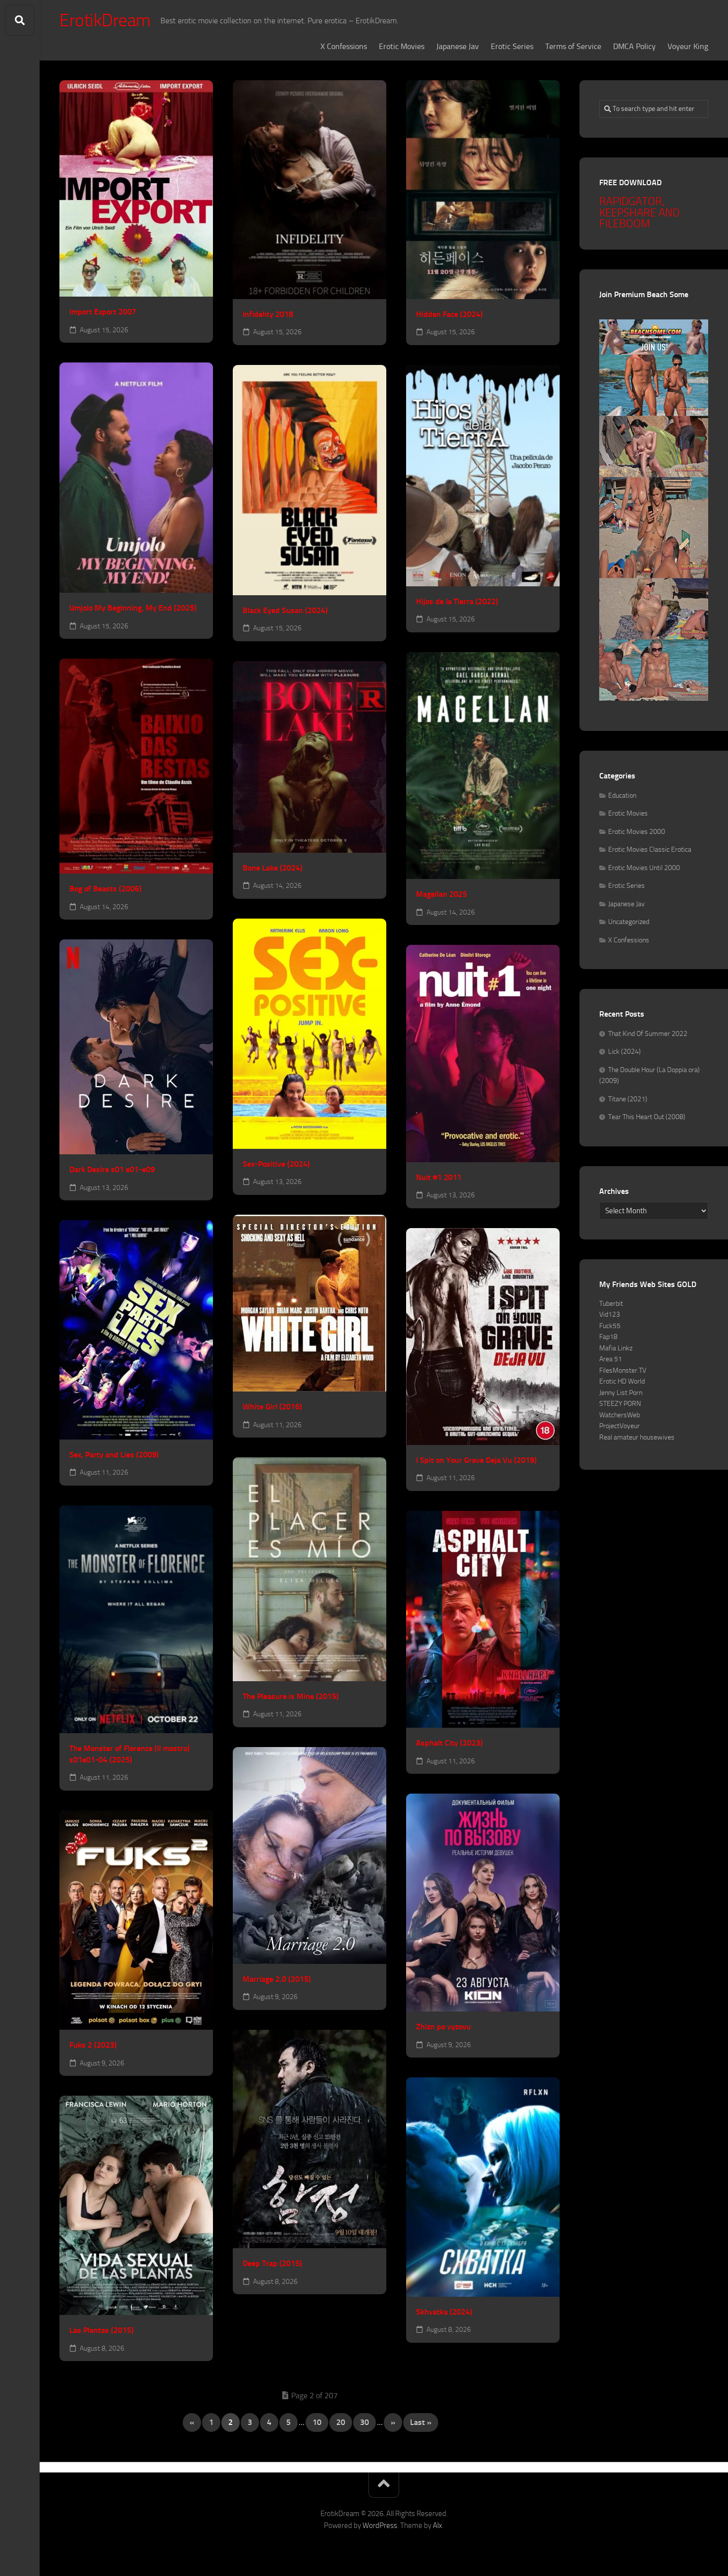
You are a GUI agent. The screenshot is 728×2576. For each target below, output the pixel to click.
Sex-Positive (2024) (276, 1164)
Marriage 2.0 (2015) (277, 1979)
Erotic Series (512, 46)
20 (341, 2422)
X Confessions (344, 46)
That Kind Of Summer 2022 (648, 1034)
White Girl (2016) (272, 1407)
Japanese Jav (458, 46)
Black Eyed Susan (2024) (285, 610)
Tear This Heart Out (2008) (647, 1117)
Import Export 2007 (103, 312)
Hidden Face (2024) (449, 314)
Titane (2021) (628, 1099)
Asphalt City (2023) (449, 1743)
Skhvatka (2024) (444, 2312)
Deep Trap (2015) (272, 2263)
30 (364, 2422)
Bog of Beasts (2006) (105, 889)
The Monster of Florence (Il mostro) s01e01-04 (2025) (130, 1754)
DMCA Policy (634, 46)
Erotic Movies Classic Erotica (650, 850)
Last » (421, 2422)
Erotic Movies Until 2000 (644, 868)
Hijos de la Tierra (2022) (457, 601)
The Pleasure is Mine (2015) (291, 1696)
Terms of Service (573, 46)
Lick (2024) (624, 1052)
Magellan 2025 (442, 894)
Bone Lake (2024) (273, 868)
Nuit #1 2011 (439, 1177)
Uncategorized (629, 922)
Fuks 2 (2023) (93, 2045)
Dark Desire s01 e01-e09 (112, 1169)
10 (317, 2422)
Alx (438, 2525)
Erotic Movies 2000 (637, 832)
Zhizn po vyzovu (443, 2027)
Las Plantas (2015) (102, 2330)
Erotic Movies (402, 46)
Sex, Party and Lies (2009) (114, 1455)
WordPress (380, 2525)
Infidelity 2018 (268, 314)
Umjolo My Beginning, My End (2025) (133, 608)
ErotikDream (105, 20)
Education (622, 796)
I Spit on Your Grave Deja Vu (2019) (476, 1460)
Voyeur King (688, 46)
